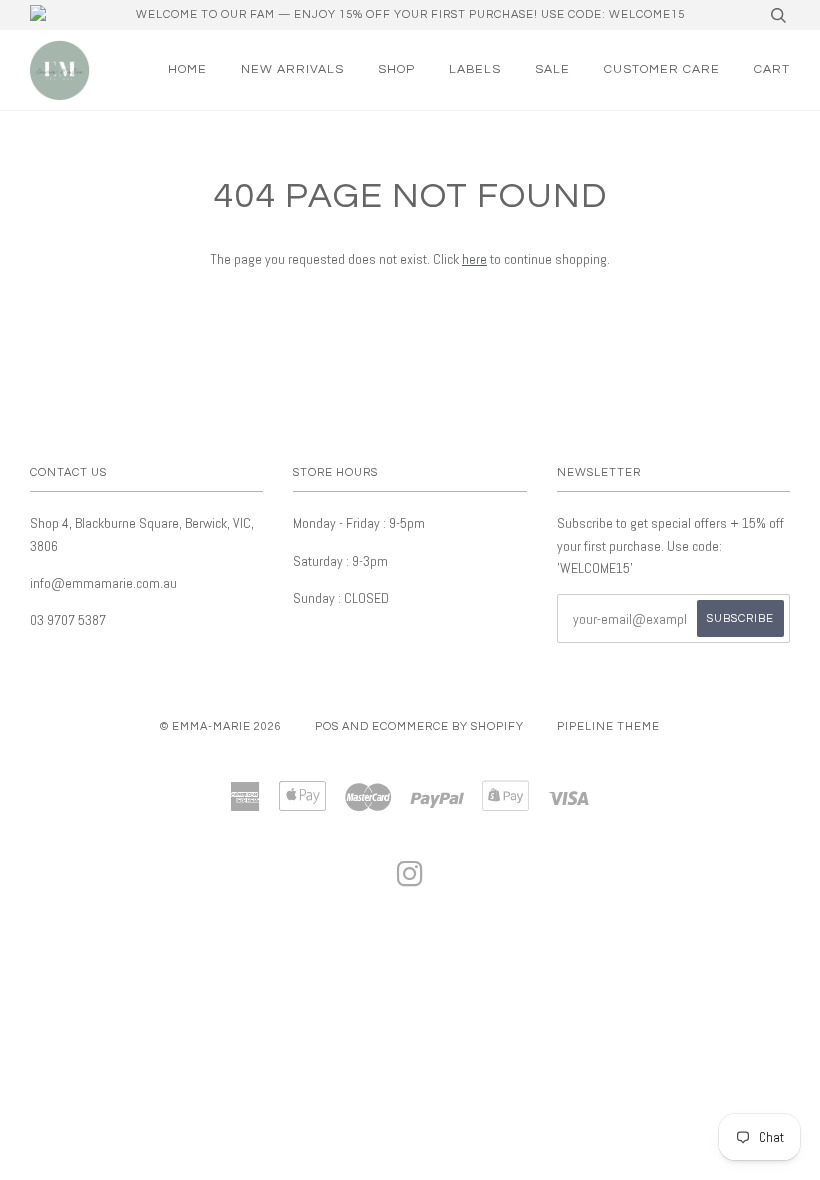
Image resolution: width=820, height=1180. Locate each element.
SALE (552, 69)
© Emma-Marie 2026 (221, 726)
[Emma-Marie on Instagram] (410, 880)
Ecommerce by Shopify (448, 726)
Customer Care (662, 69)
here (474, 259)
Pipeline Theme (608, 726)
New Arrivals (292, 69)
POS (327, 726)
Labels (475, 69)
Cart (772, 69)
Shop (396, 69)
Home (187, 69)
